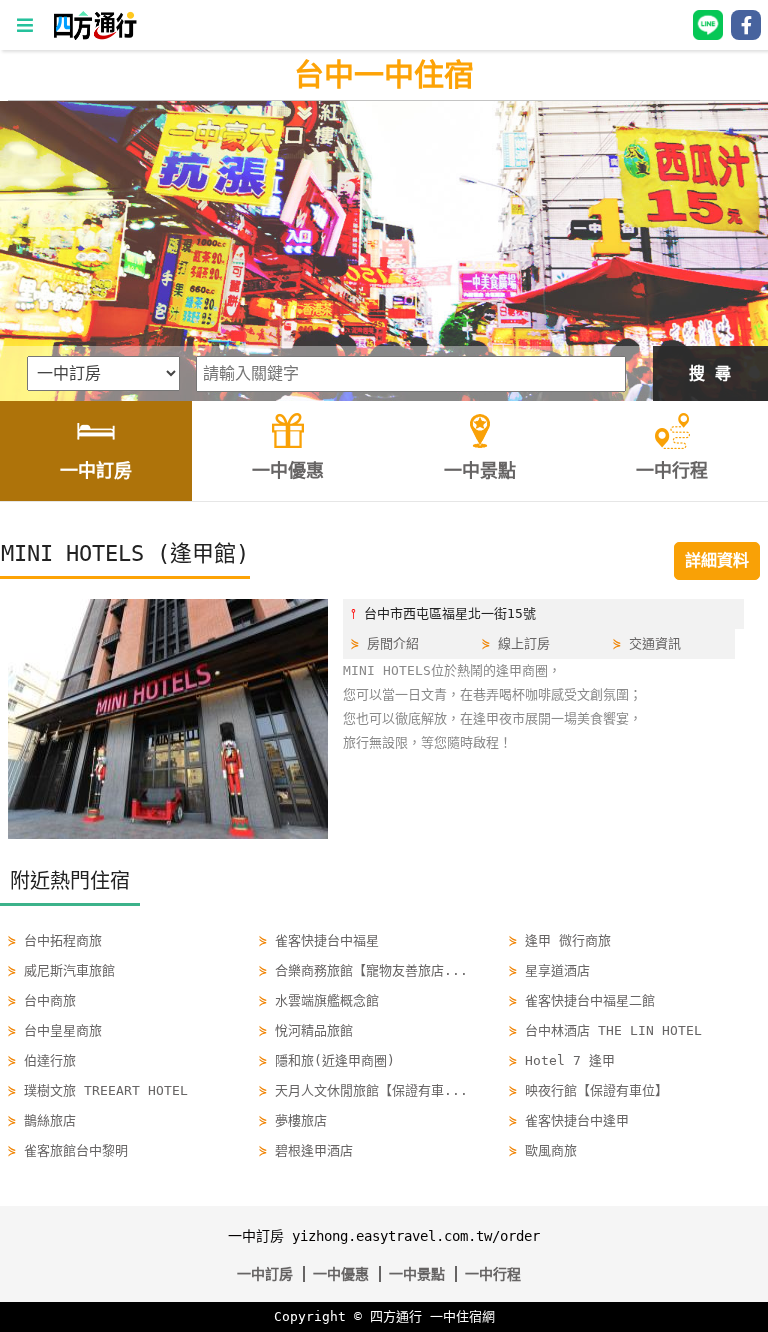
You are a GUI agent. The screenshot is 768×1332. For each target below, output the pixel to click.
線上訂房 (524, 643)
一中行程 (493, 1274)
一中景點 (417, 1274)
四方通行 (396, 1316)
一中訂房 (265, 1274)
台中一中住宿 (384, 74)
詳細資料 (717, 560)
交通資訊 (655, 643)
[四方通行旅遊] (94, 35)
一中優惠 (341, 1274)
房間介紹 (393, 643)
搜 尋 (710, 373)
